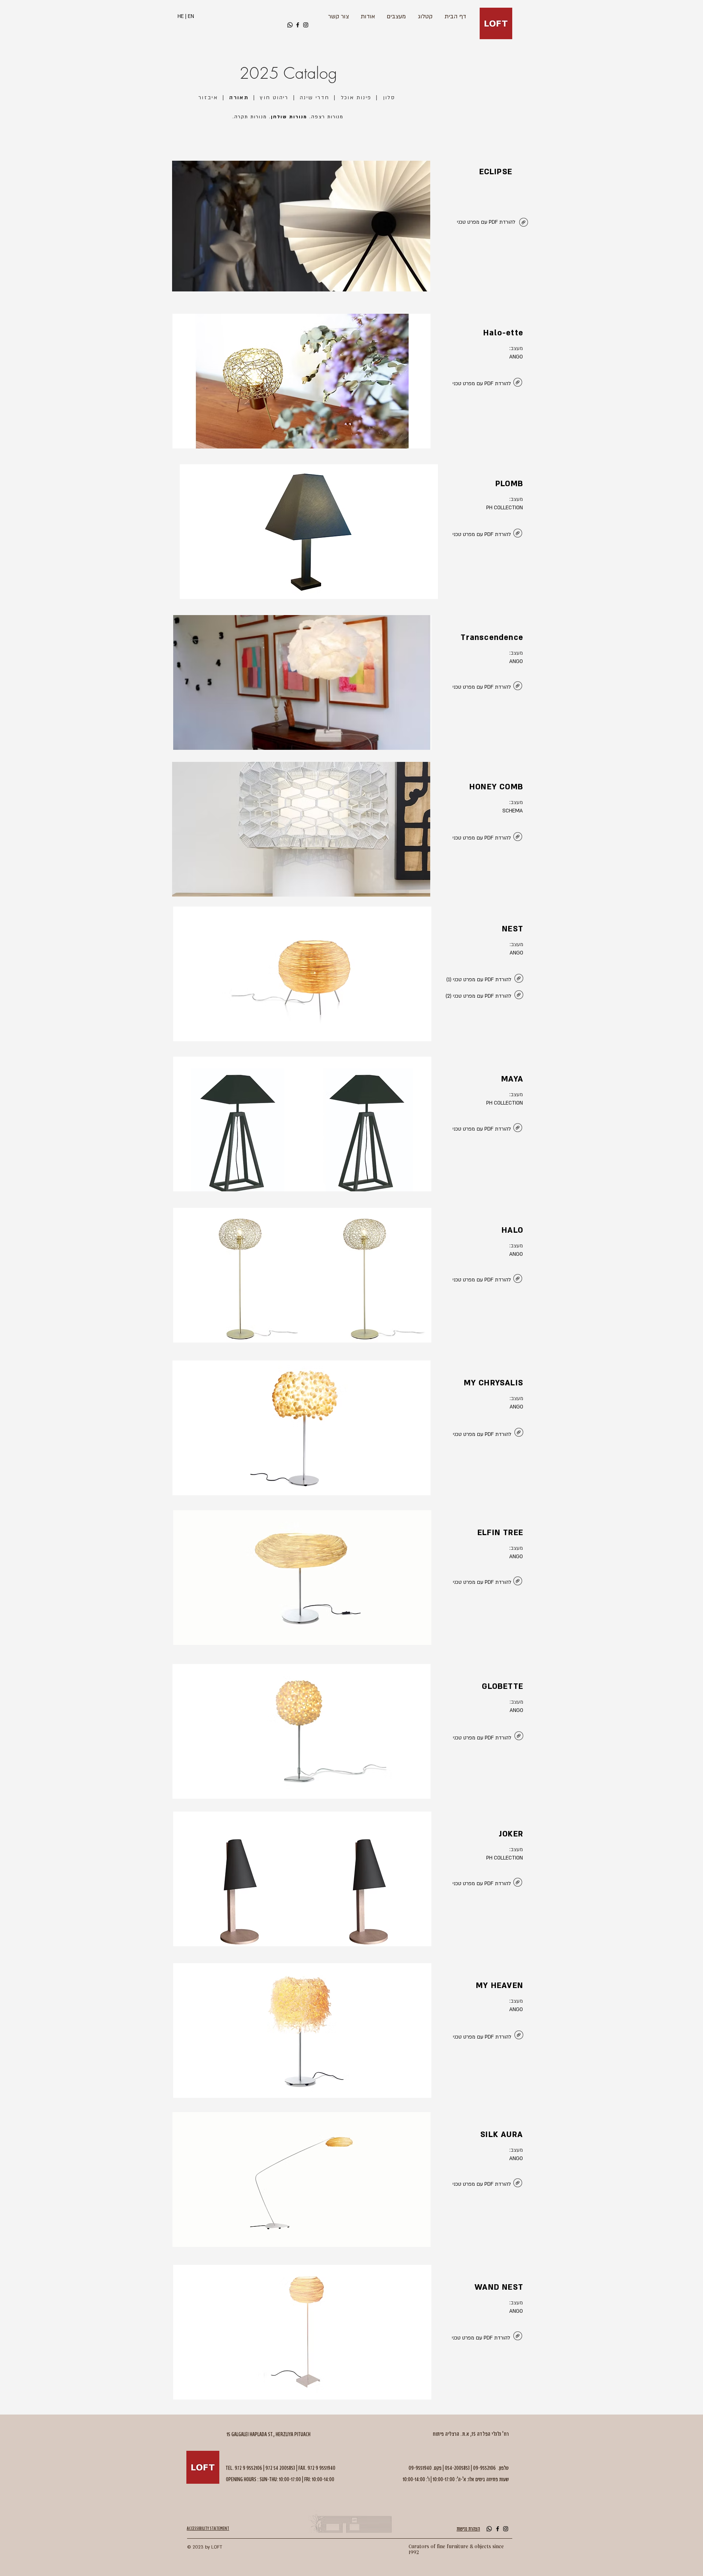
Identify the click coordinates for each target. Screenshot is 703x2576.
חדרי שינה (315, 98)
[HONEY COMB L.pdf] (518, 837)
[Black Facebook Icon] (298, 25)
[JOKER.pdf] (518, 1883)
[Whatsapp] (290, 25)
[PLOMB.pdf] (518, 383)
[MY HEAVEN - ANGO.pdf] (519, 2036)
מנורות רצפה (327, 117)
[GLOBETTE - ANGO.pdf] (519, 1737)
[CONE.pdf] (518, 687)
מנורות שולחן (289, 117)
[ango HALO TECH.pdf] (518, 1279)
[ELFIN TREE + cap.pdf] (518, 1582)
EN (191, 16)
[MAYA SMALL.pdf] (518, 1129)
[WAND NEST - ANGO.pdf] (518, 2337)
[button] (301, 226)
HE (181, 16)
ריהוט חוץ (274, 98)
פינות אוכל (356, 98)
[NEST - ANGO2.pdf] (519, 996)
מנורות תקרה (251, 117)
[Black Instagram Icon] (306, 25)
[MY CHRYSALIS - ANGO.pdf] (519, 1433)
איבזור (208, 98)
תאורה (239, 98)
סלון (389, 98)
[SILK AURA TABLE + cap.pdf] (518, 2184)
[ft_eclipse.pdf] (524, 223)
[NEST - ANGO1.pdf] (519, 979)
